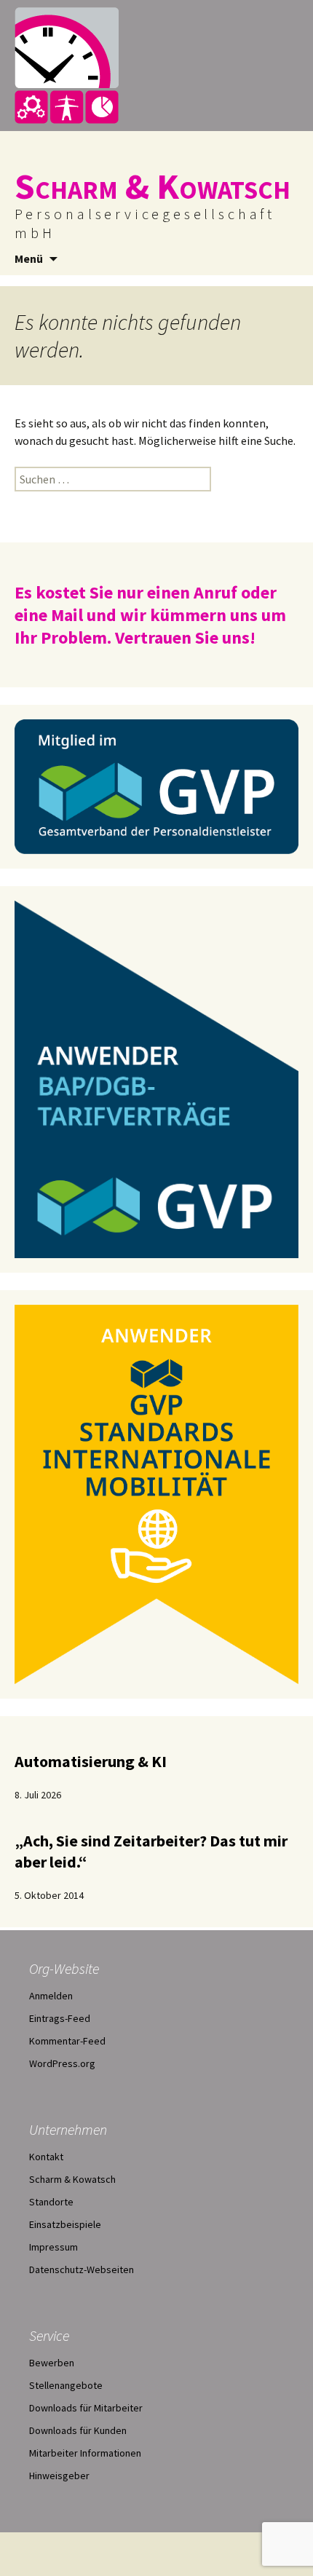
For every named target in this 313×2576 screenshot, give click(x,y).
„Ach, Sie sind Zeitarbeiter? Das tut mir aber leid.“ (151, 1851)
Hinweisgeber (59, 2476)
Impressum (54, 2247)
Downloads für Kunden (78, 2430)
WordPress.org (62, 2063)
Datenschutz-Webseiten (82, 2269)
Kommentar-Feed (67, 2041)
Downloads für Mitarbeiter (86, 2408)
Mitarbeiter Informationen (85, 2453)
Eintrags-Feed (60, 2018)
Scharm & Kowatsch (72, 2179)
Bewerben (52, 2363)
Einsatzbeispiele (65, 2224)
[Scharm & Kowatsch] (156, 66)
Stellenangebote (66, 2385)
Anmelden (51, 1996)
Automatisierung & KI (91, 1761)
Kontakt (46, 2157)
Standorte (51, 2202)
